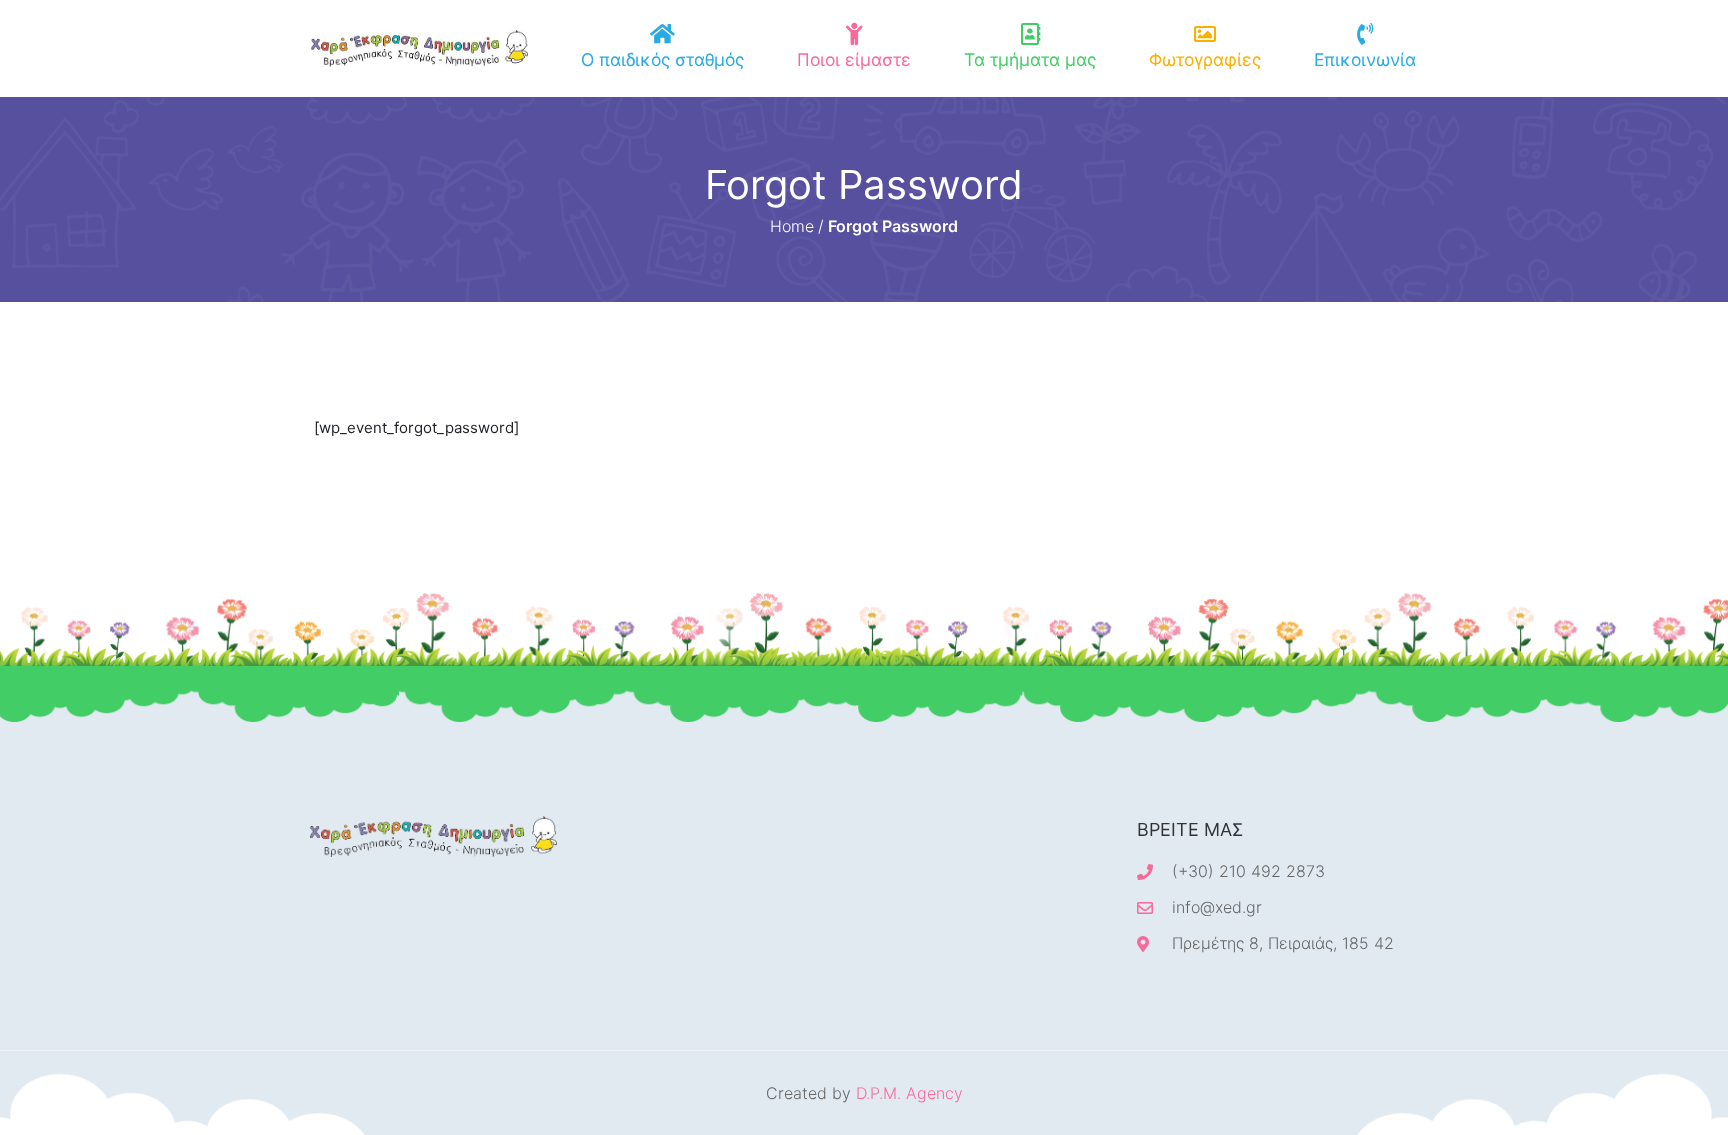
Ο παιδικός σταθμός (662, 59)
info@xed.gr (1217, 907)
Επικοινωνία (1365, 59)
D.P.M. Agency (909, 1093)
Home (792, 226)
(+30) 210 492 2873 (1248, 871)
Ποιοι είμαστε (854, 59)
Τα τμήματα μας (1030, 59)
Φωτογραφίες (1205, 59)
